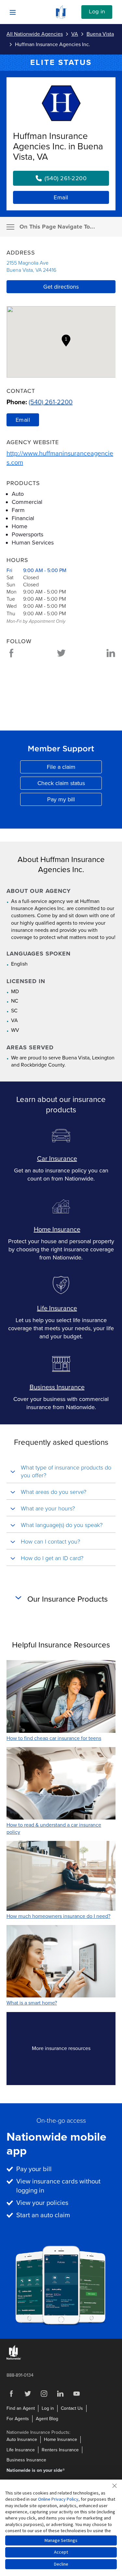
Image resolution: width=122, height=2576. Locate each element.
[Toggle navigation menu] (10, 227)
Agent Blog (47, 2419)
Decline (61, 2564)
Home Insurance (57, 1230)
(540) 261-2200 (51, 402)
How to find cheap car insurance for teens (54, 1738)
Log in (97, 12)
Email (61, 197)
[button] (66, 341)
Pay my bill (75, 801)
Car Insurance (57, 1159)
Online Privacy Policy (58, 2499)
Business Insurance (57, 1387)
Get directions (61, 287)
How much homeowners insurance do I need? (58, 1916)
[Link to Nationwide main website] (61, 17)
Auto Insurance (22, 2439)
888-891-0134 (20, 2375)
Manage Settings (61, 2540)
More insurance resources (73, 2050)
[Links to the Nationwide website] (14, 2358)
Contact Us (72, 2408)
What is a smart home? (32, 2003)
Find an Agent (21, 2408)
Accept (61, 2552)
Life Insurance (57, 1308)
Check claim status (70, 785)
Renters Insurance (60, 2450)
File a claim (74, 768)
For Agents (18, 2419)
